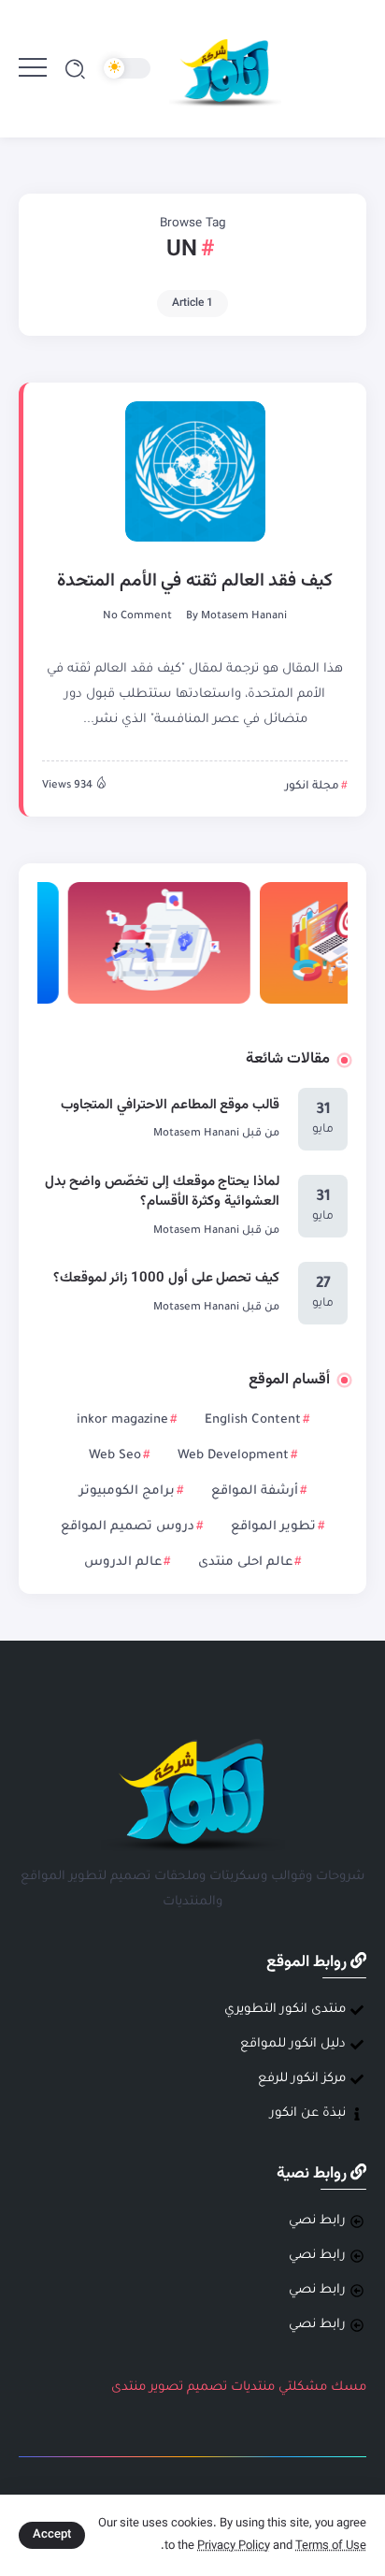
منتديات (253, 2388)
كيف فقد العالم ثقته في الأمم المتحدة (195, 581)
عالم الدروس (123, 1563)
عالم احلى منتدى (245, 1563)
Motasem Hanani (244, 617)
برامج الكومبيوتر (127, 1491)
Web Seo (115, 1456)
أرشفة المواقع (255, 1491)
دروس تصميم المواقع (128, 1527)
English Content (253, 1420)
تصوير (166, 2388)
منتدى (128, 2388)
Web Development (233, 1456)
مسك (349, 2388)
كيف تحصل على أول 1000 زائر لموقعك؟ (166, 1278)
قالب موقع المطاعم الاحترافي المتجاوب (170, 1105)
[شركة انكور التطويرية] (225, 70)
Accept (52, 2535)
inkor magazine (122, 1420)
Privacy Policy (234, 2546)
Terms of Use (331, 2546)
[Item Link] (195, 471)
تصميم (207, 2388)
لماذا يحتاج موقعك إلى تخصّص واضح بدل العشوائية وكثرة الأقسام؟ (162, 1192)
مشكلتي (303, 2388)
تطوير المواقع (273, 1527)
